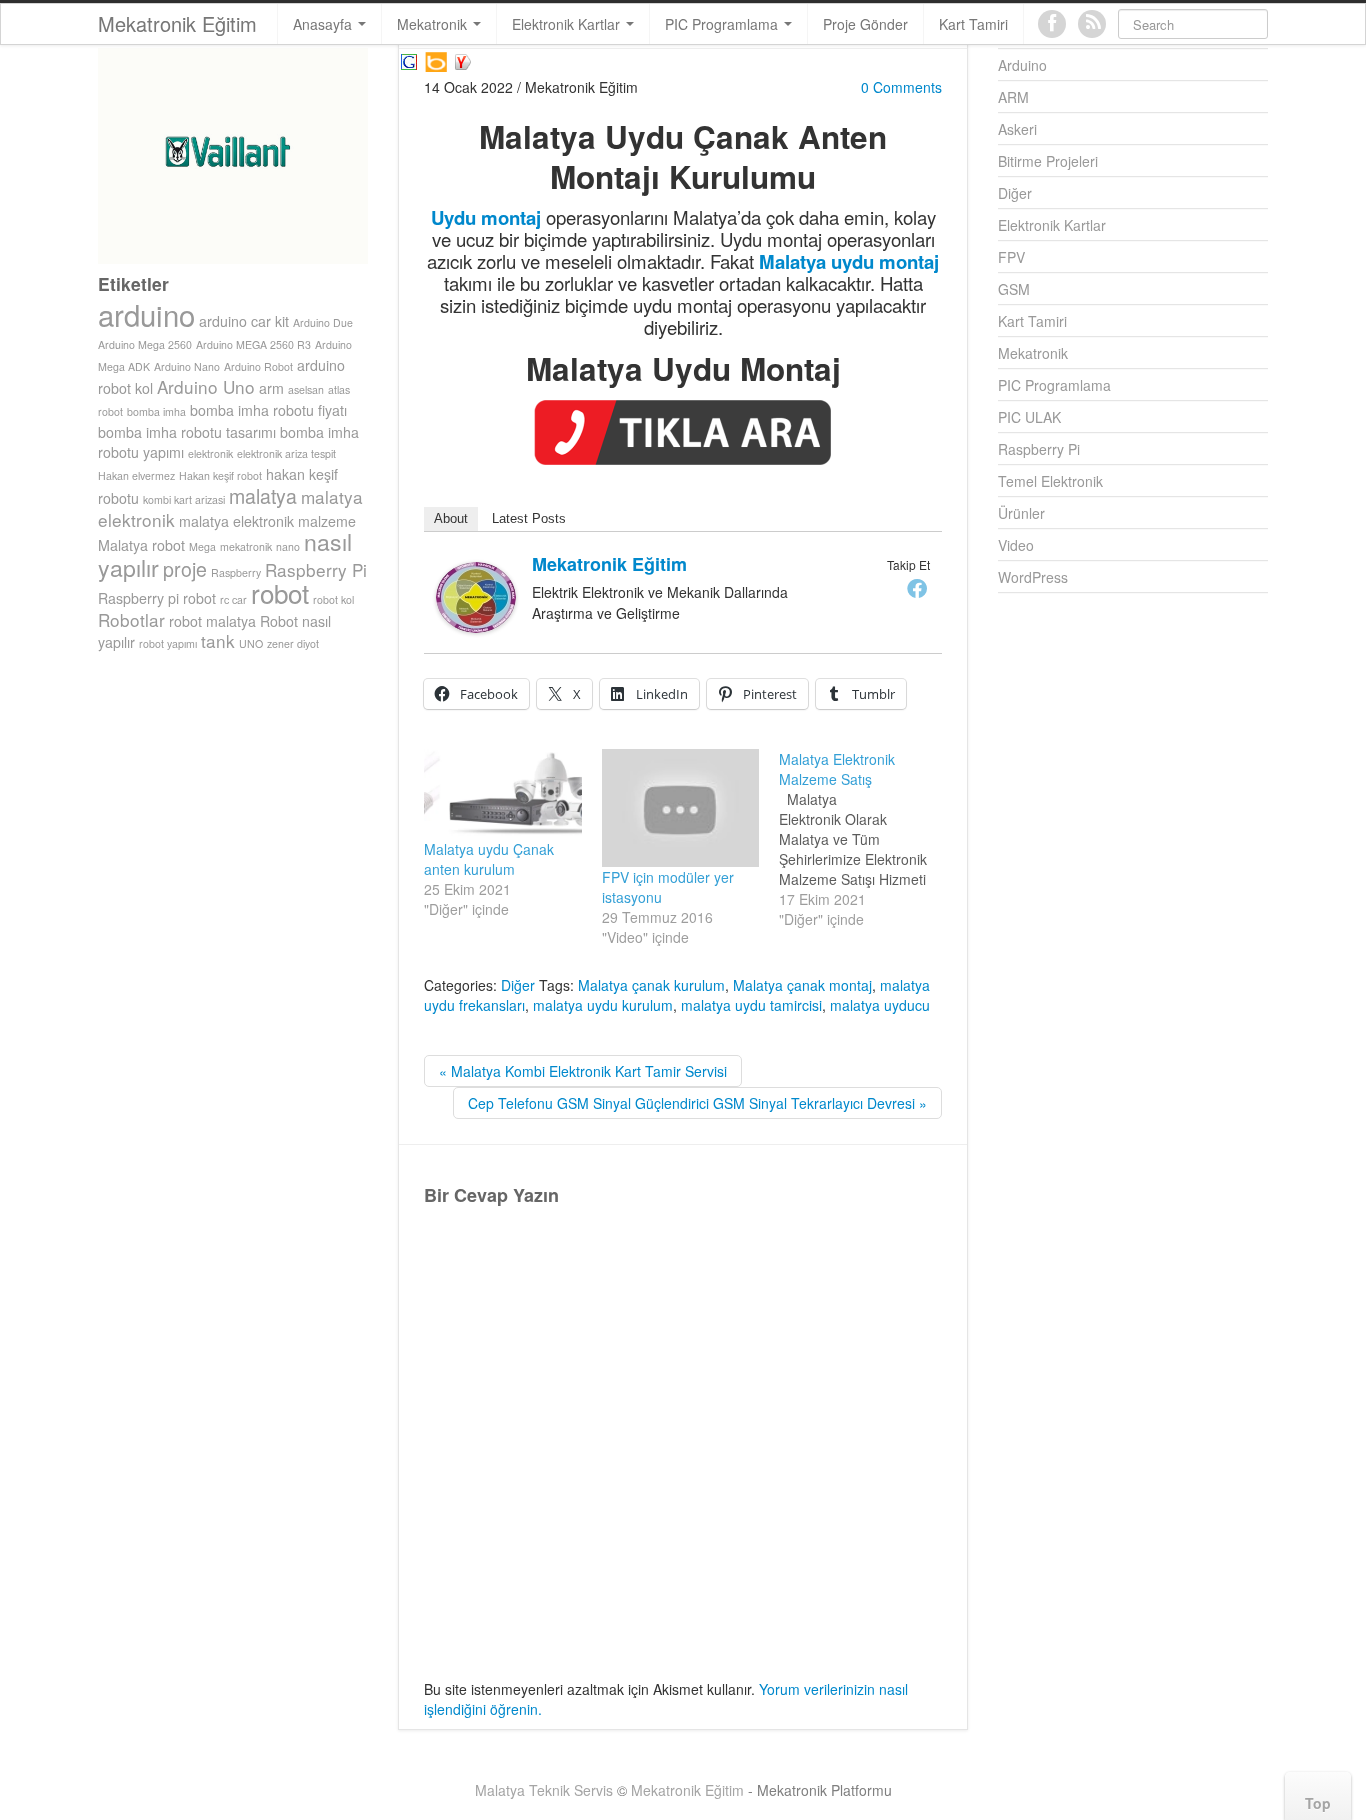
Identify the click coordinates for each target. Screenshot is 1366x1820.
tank (218, 640)
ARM (1013, 97)
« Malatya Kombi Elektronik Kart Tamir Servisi (583, 1071)
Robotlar (131, 619)
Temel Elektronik (1050, 481)
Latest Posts (529, 518)
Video (1016, 545)
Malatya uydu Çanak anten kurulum (489, 859)
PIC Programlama (723, 24)
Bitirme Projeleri (1048, 161)
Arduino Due (323, 322)
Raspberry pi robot (157, 598)
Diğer (518, 985)
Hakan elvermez (136, 475)
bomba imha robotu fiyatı (268, 410)
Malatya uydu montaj (849, 261)
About (451, 518)
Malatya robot (141, 545)
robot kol (333, 599)
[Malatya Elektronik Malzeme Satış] (868, 839)
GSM (1014, 289)
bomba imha (156, 411)
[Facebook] (917, 588)
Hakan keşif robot (220, 475)
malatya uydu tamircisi (751, 1005)
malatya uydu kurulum (603, 1005)
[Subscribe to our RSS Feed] (1092, 24)
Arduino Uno (206, 386)
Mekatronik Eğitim (177, 23)
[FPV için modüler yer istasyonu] (681, 808)
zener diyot (293, 643)
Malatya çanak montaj (802, 985)
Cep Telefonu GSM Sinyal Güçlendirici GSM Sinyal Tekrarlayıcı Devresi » (697, 1103)
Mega (202, 546)
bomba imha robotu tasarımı (187, 432)
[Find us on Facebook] (1052, 24)
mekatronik (246, 546)
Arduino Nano (187, 366)
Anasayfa (324, 24)
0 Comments (901, 87)
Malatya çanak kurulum (651, 985)
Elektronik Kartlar (568, 24)
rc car (233, 599)
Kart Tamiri (973, 24)
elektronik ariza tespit (286, 453)
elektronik (210, 453)
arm (271, 388)
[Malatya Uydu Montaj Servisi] (409, 59)
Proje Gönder (865, 24)
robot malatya (212, 621)
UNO (251, 643)
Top (1318, 1803)
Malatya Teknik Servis (544, 1790)
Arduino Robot (258, 366)
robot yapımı (168, 643)
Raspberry (236, 572)
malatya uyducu (880, 1005)
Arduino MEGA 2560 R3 (253, 344)
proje (185, 569)
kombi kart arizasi (184, 499)
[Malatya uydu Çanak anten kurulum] (503, 794)
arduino (146, 314)
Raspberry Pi (316, 569)
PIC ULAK (1029, 417)
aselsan (306, 389)
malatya (263, 496)
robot (280, 592)
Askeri (1017, 129)
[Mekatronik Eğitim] (476, 595)
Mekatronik (434, 24)
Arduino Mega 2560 (145, 344)
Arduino (1022, 65)
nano (288, 546)
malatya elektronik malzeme (267, 521)
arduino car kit (244, 321)
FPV (1011, 257)
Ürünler (1021, 513)
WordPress (1033, 577)
